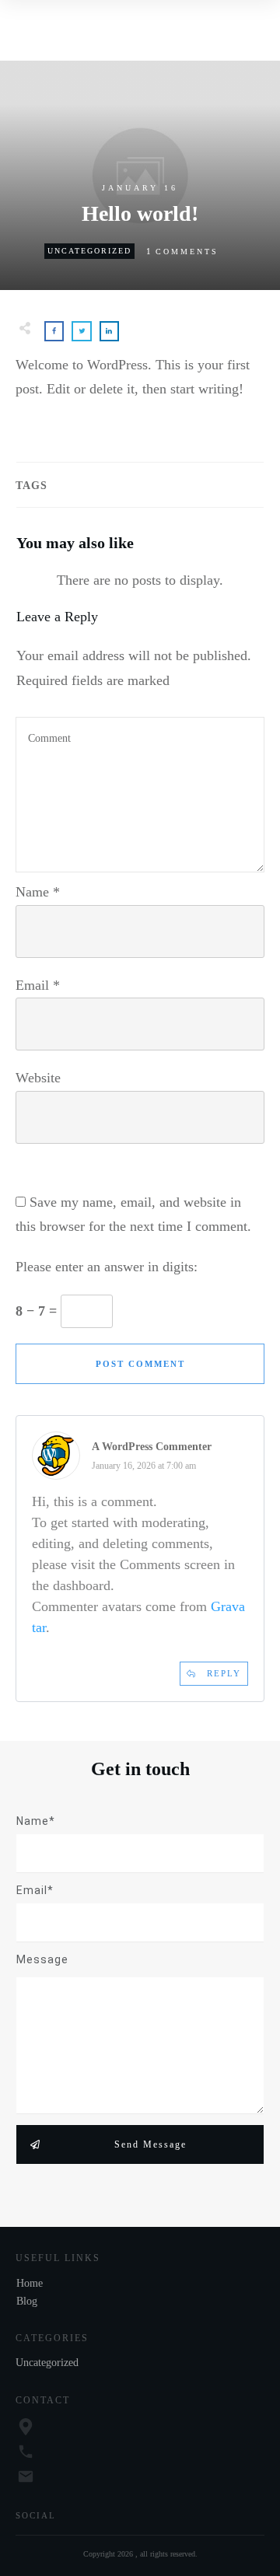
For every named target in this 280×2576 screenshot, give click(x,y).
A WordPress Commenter (152, 1447)
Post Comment (140, 1364)
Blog (27, 2301)
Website (38, 1078)
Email (38, 985)
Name (38, 892)
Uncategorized (89, 251)
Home (30, 2283)
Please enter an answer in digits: (107, 1267)
